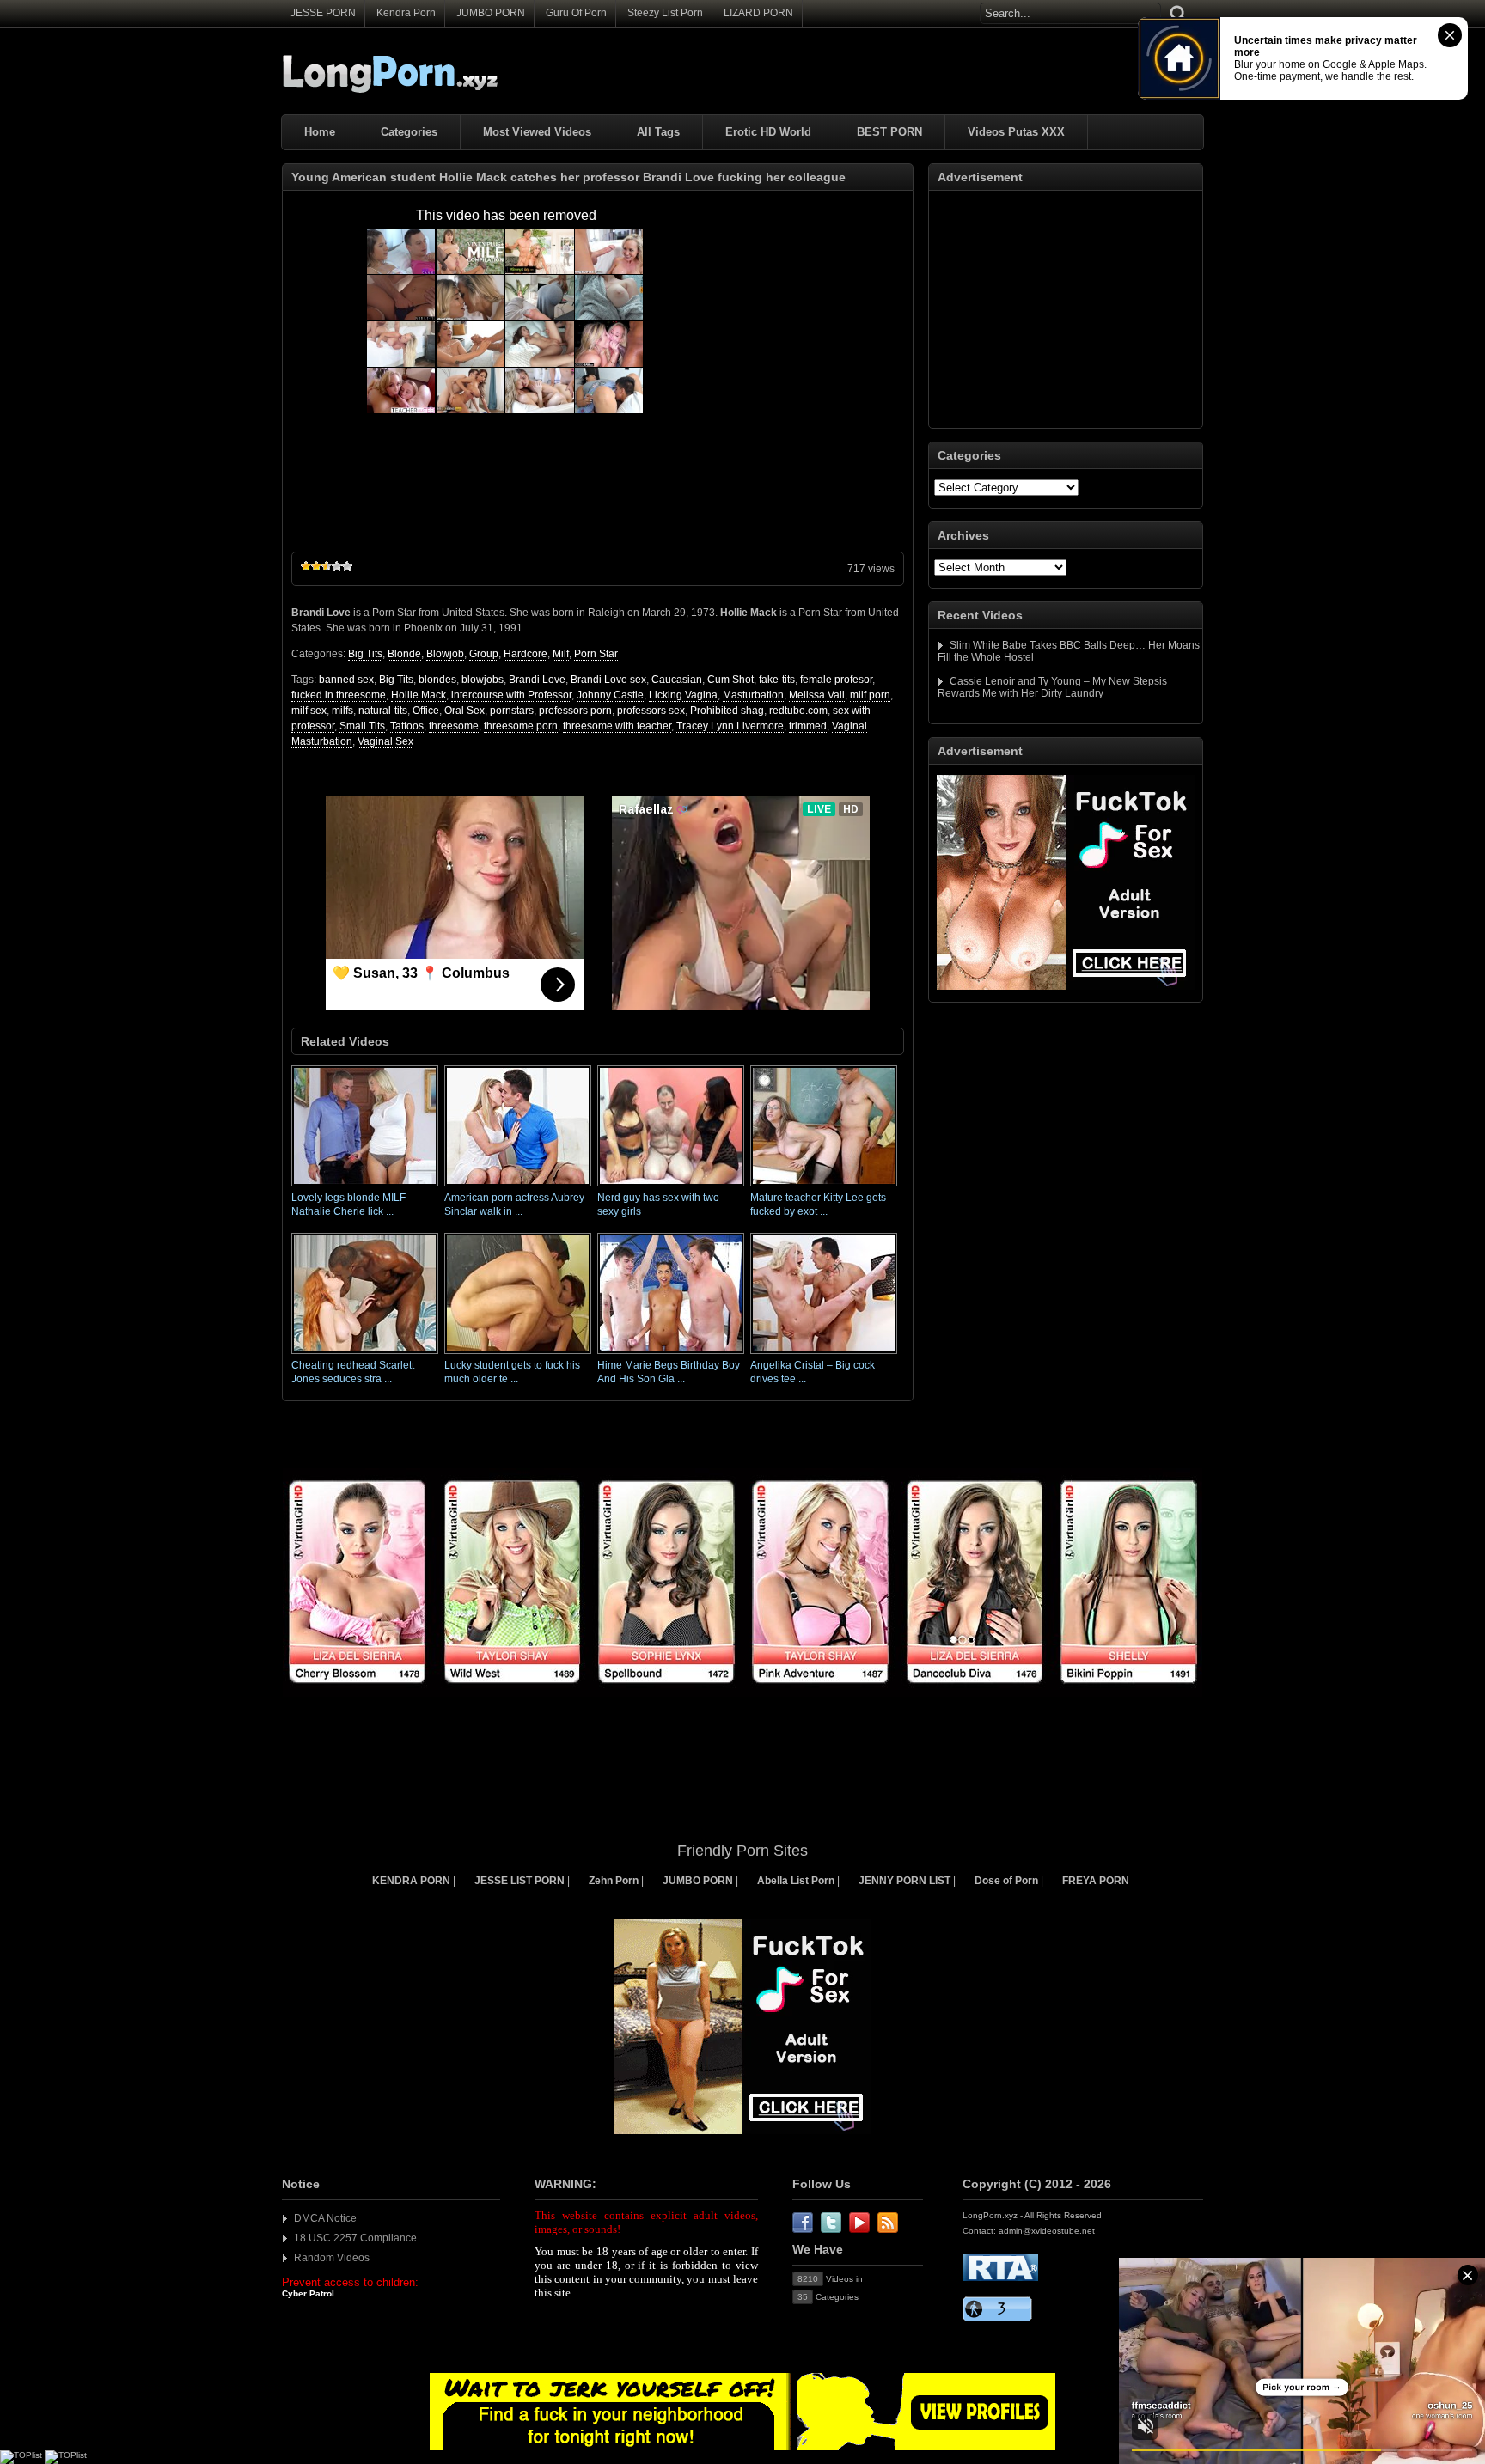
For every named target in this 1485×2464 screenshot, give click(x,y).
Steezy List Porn (665, 13)
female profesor (836, 680)
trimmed (808, 726)
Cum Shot (730, 680)
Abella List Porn (796, 1881)
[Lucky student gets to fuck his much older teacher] (518, 1355)
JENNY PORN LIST (904, 1881)
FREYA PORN (1096, 1881)
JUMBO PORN (491, 13)
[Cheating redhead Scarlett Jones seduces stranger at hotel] (365, 1355)
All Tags (658, 132)
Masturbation (753, 695)
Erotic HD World (768, 132)
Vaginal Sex (385, 741)
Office (426, 711)
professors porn (575, 711)
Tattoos (407, 726)
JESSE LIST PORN (519, 1881)
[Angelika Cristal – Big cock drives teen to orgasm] (824, 1355)
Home (320, 132)
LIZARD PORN (758, 13)
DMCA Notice (325, 2218)
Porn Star (596, 654)
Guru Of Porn (576, 13)
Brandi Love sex (608, 680)
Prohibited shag (727, 711)
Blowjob (445, 654)
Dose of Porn (1006, 1881)
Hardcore (526, 654)
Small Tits (362, 726)
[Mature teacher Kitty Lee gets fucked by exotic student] (824, 1187)
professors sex (651, 711)
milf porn (870, 695)
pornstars (512, 711)
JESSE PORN (323, 13)
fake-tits (777, 680)
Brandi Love (537, 680)
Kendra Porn (406, 13)
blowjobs (483, 680)
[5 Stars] (347, 566)
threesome (454, 726)
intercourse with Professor (511, 695)
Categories (409, 132)
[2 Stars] (316, 566)
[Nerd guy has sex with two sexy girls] (671, 1187)
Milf (561, 654)
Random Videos (332, 2258)
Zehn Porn (614, 1881)
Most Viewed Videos (537, 132)
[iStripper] (742, 1693)
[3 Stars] (327, 566)
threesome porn (521, 726)
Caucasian (677, 680)
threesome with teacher (617, 726)
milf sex (309, 711)
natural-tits (383, 711)
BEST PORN (889, 132)
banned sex (346, 680)
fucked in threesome (339, 695)
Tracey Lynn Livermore (730, 726)
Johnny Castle (610, 695)
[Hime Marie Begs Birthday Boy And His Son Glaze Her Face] (671, 1355)
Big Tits (365, 654)
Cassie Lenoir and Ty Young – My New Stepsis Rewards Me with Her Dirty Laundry (1052, 687)
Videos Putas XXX (1016, 132)
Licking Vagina (683, 695)
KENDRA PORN (411, 1881)
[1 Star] (306, 566)
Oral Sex (464, 711)
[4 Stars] (337, 566)
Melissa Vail (817, 695)
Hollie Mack (419, 695)
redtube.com (798, 711)
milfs (342, 711)
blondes (437, 680)
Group (484, 654)
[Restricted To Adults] (1000, 2278)
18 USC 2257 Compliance (355, 2238)
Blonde (404, 654)
